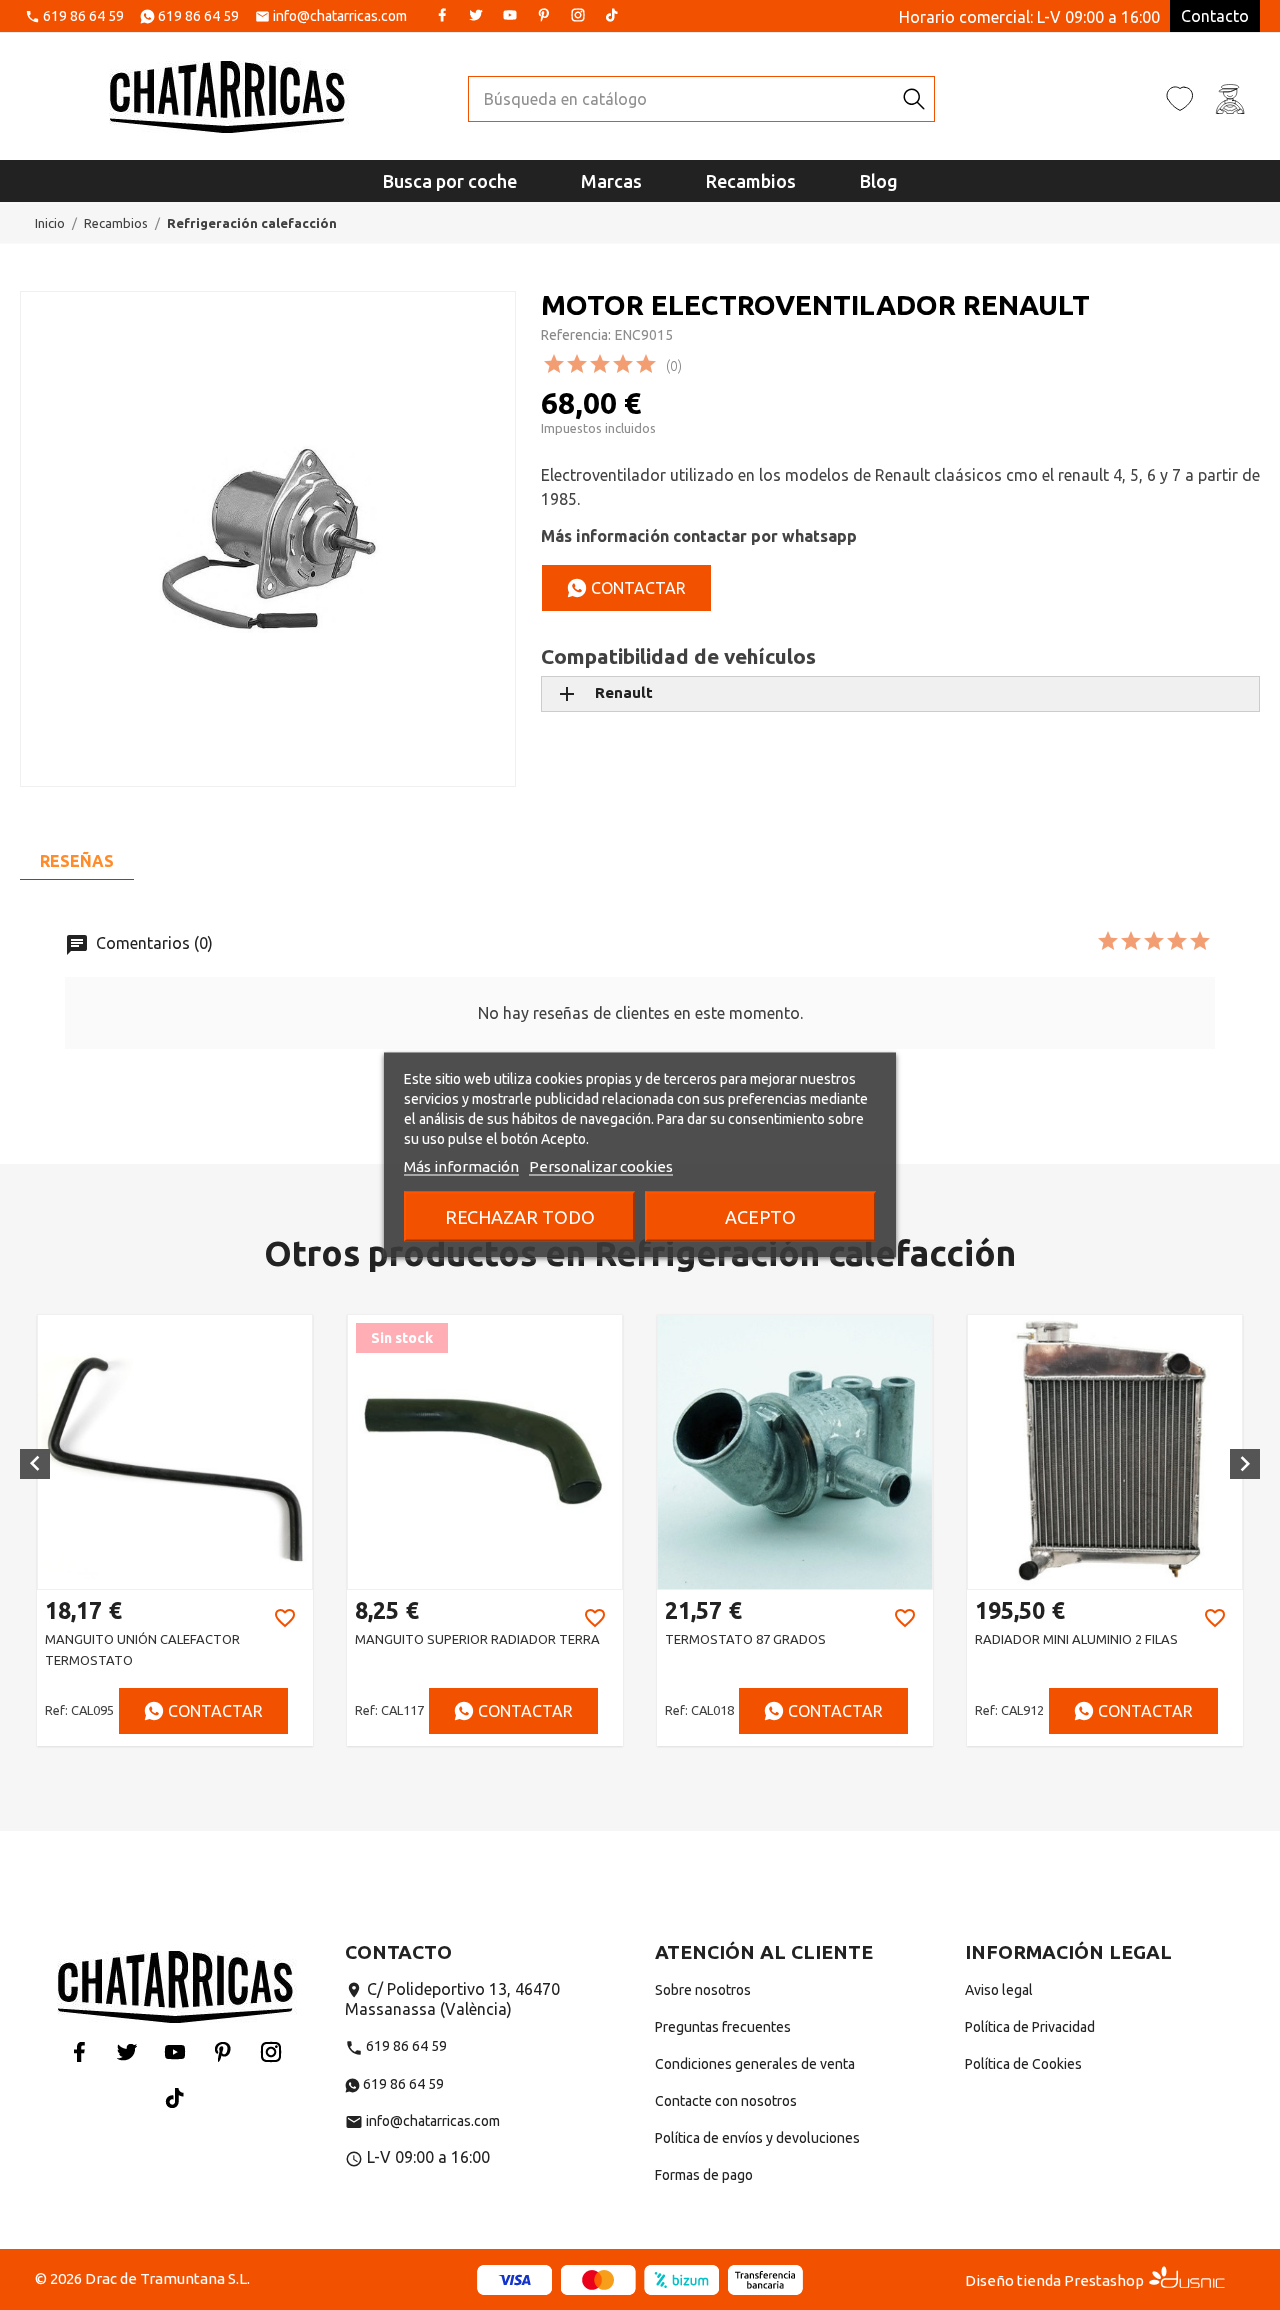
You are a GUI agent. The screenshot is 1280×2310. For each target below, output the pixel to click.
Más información (461, 1166)
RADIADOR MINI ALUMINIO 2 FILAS (838, 1639)
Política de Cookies (1023, 2064)
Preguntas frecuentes (723, 2027)
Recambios (751, 181)
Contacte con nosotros (726, 2101)
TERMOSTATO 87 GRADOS (507, 1639)
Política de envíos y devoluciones (757, 2138)
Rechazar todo (520, 1217)
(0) (674, 366)
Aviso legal (999, 1990)
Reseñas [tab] (77, 861)
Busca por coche (450, 181)
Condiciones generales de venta (755, 2064)
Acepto (760, 1217)
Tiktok (612, 15)
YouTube (510, 15)
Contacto (1215, 16)
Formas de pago (704, 2175)
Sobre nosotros (703, 1990)
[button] (35, 1464)
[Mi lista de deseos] (1180, 98)
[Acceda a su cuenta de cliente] (1230, 98)
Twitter (476, 15)
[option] (247, 1530)
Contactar (636, 588)
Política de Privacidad (1030, 2027)
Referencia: (576, 335)
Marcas (611, 181)
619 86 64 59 (83, 17)
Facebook (442, 15)
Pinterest (544, 15)
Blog (879, 181)
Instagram (578, 15)
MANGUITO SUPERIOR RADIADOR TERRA (239, 1639)
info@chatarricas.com (340, 17)
